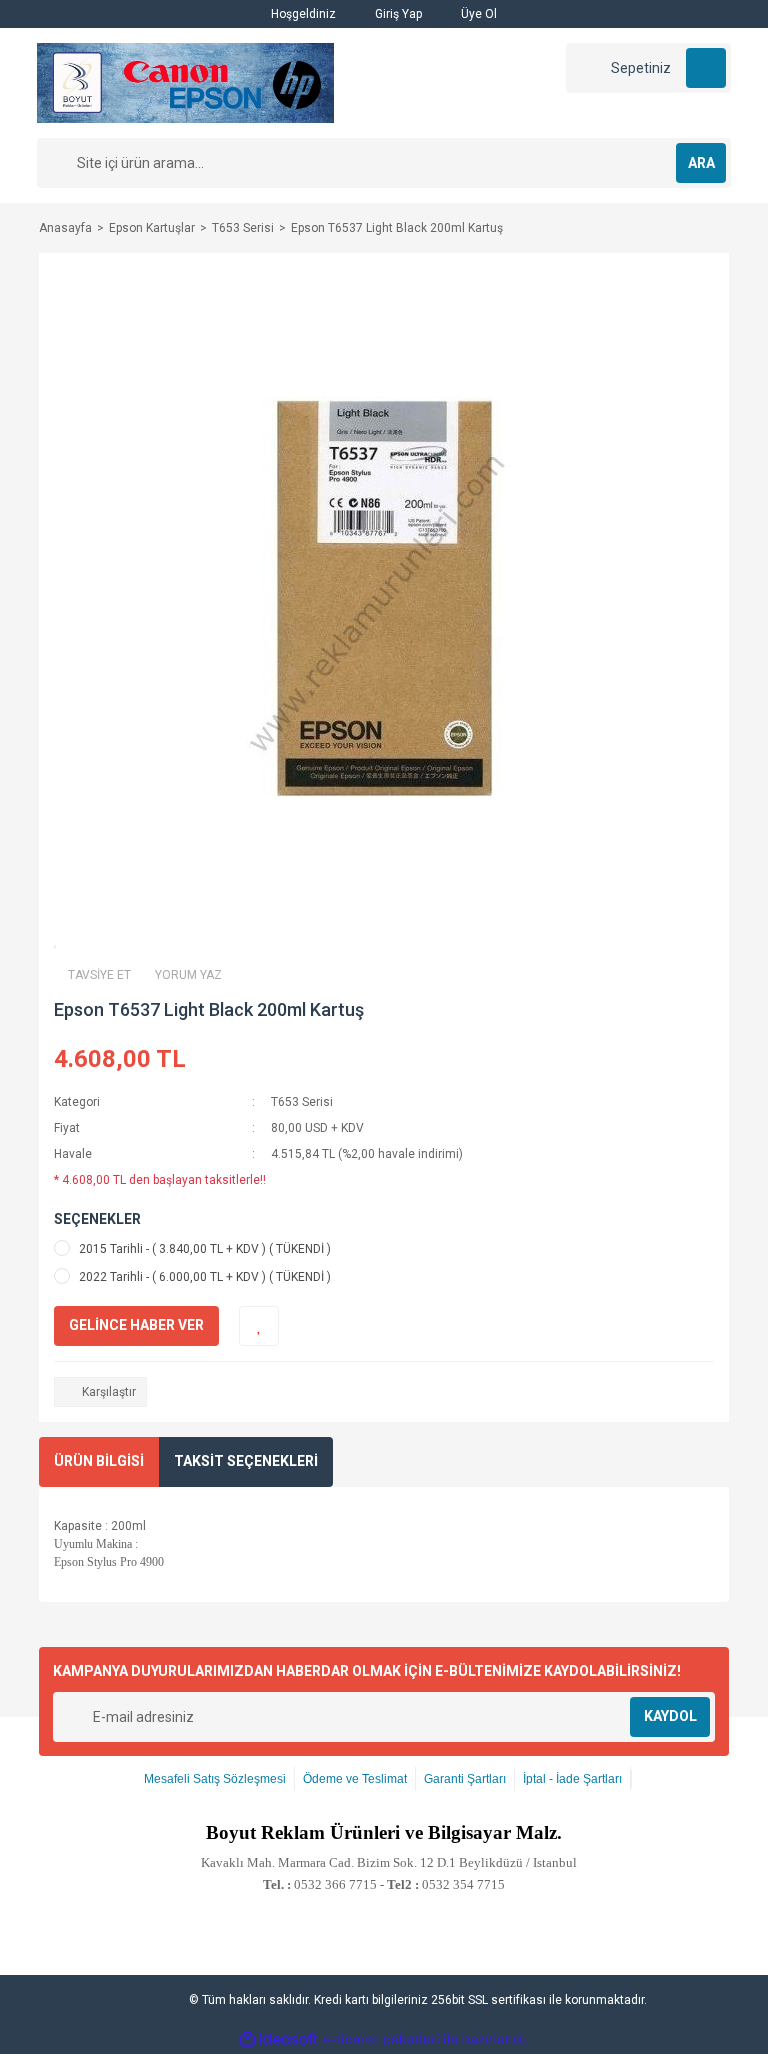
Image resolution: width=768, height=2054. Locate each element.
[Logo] (185, 82)
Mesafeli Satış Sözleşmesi (215, 1779)
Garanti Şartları (465, 1779)
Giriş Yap (397, 14)
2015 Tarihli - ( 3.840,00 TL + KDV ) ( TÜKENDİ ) (205, 1249)
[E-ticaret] (381, 2039)
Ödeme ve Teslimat (355, 1779)
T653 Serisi (302, 1102)
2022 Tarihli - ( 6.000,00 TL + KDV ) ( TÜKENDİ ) (205, 1277)
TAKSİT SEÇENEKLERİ (246, 1461)
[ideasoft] (279, 2039)
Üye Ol (477, 14)
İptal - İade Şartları (572, 1779)
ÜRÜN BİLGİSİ (99, 1461)
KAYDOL (670, 1716)
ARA (701, 163)
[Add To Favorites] (259, 1326)
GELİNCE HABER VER (136, 1325)
